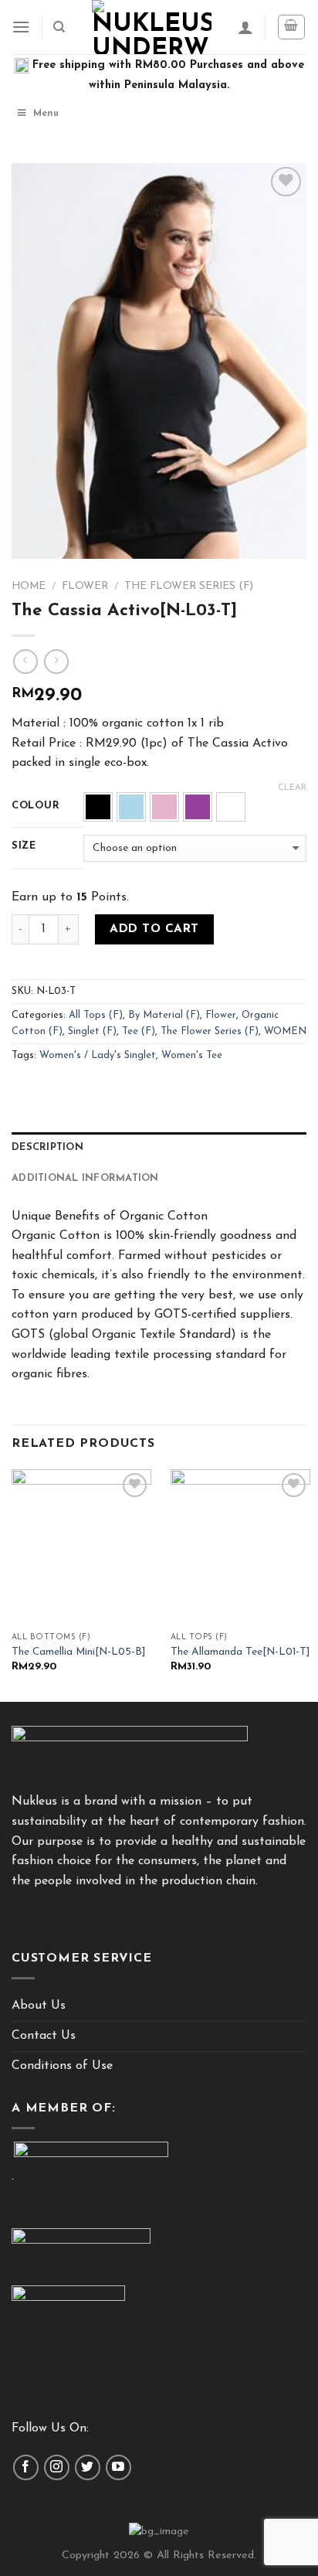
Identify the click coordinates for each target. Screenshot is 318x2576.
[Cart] (292, 27)
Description (47, 1147)
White (231, 807)
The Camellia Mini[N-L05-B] (78, 1652)
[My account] (245, 27)
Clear (292, 788)
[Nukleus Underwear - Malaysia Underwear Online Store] (152, 27)
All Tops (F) (96, 1015)
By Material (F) (164, 1015)
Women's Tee (192, 1055)
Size (24, 846)
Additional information (85, 1178)
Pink (164, 807)
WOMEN (285, 1031)
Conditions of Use (62, 2066)
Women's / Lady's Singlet (98, 1055)
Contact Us (44, 2036)
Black (98, 807)
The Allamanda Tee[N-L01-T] (240, 1652)
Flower (85, 586)
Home (29, 586)
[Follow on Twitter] (88, 2467)
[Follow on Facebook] (26, 2467)
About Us (39, 2006)
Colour (36, 806)
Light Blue (131, 807)
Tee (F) (139, 1031)
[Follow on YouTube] (118, 2467)
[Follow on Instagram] (57, 2467)
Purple (198, 807)
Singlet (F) (92, 1031)
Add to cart (154, 929)
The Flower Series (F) (189, 586)
